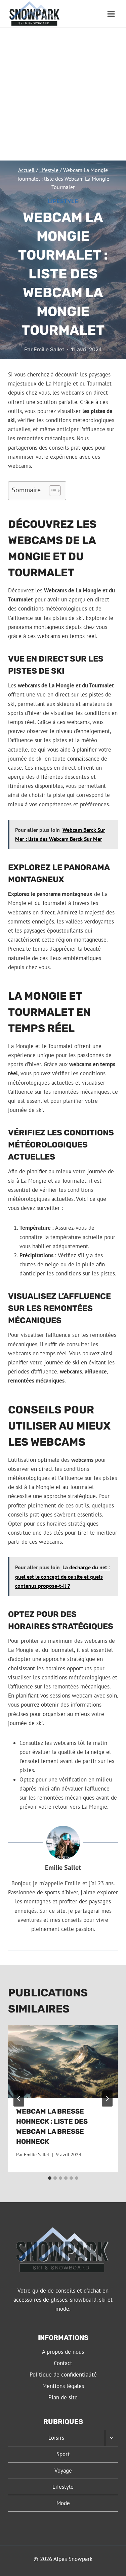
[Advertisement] (63, 94)
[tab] (50, 2178)
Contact (63, 2363)
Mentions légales (63, 2386)
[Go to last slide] (19, 2098)
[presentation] (63, 2062)
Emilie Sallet (49, 349)
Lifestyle (63, 201)
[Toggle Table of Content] (52, 491)
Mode (63, 2503)
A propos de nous (63, 2352)
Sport (63, 2454)
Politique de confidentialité (63, 2375)
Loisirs (56, 2438)
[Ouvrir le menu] (111, 14)
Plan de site (63, 2397)
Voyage (63, 2471)
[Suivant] (107, 2098)
